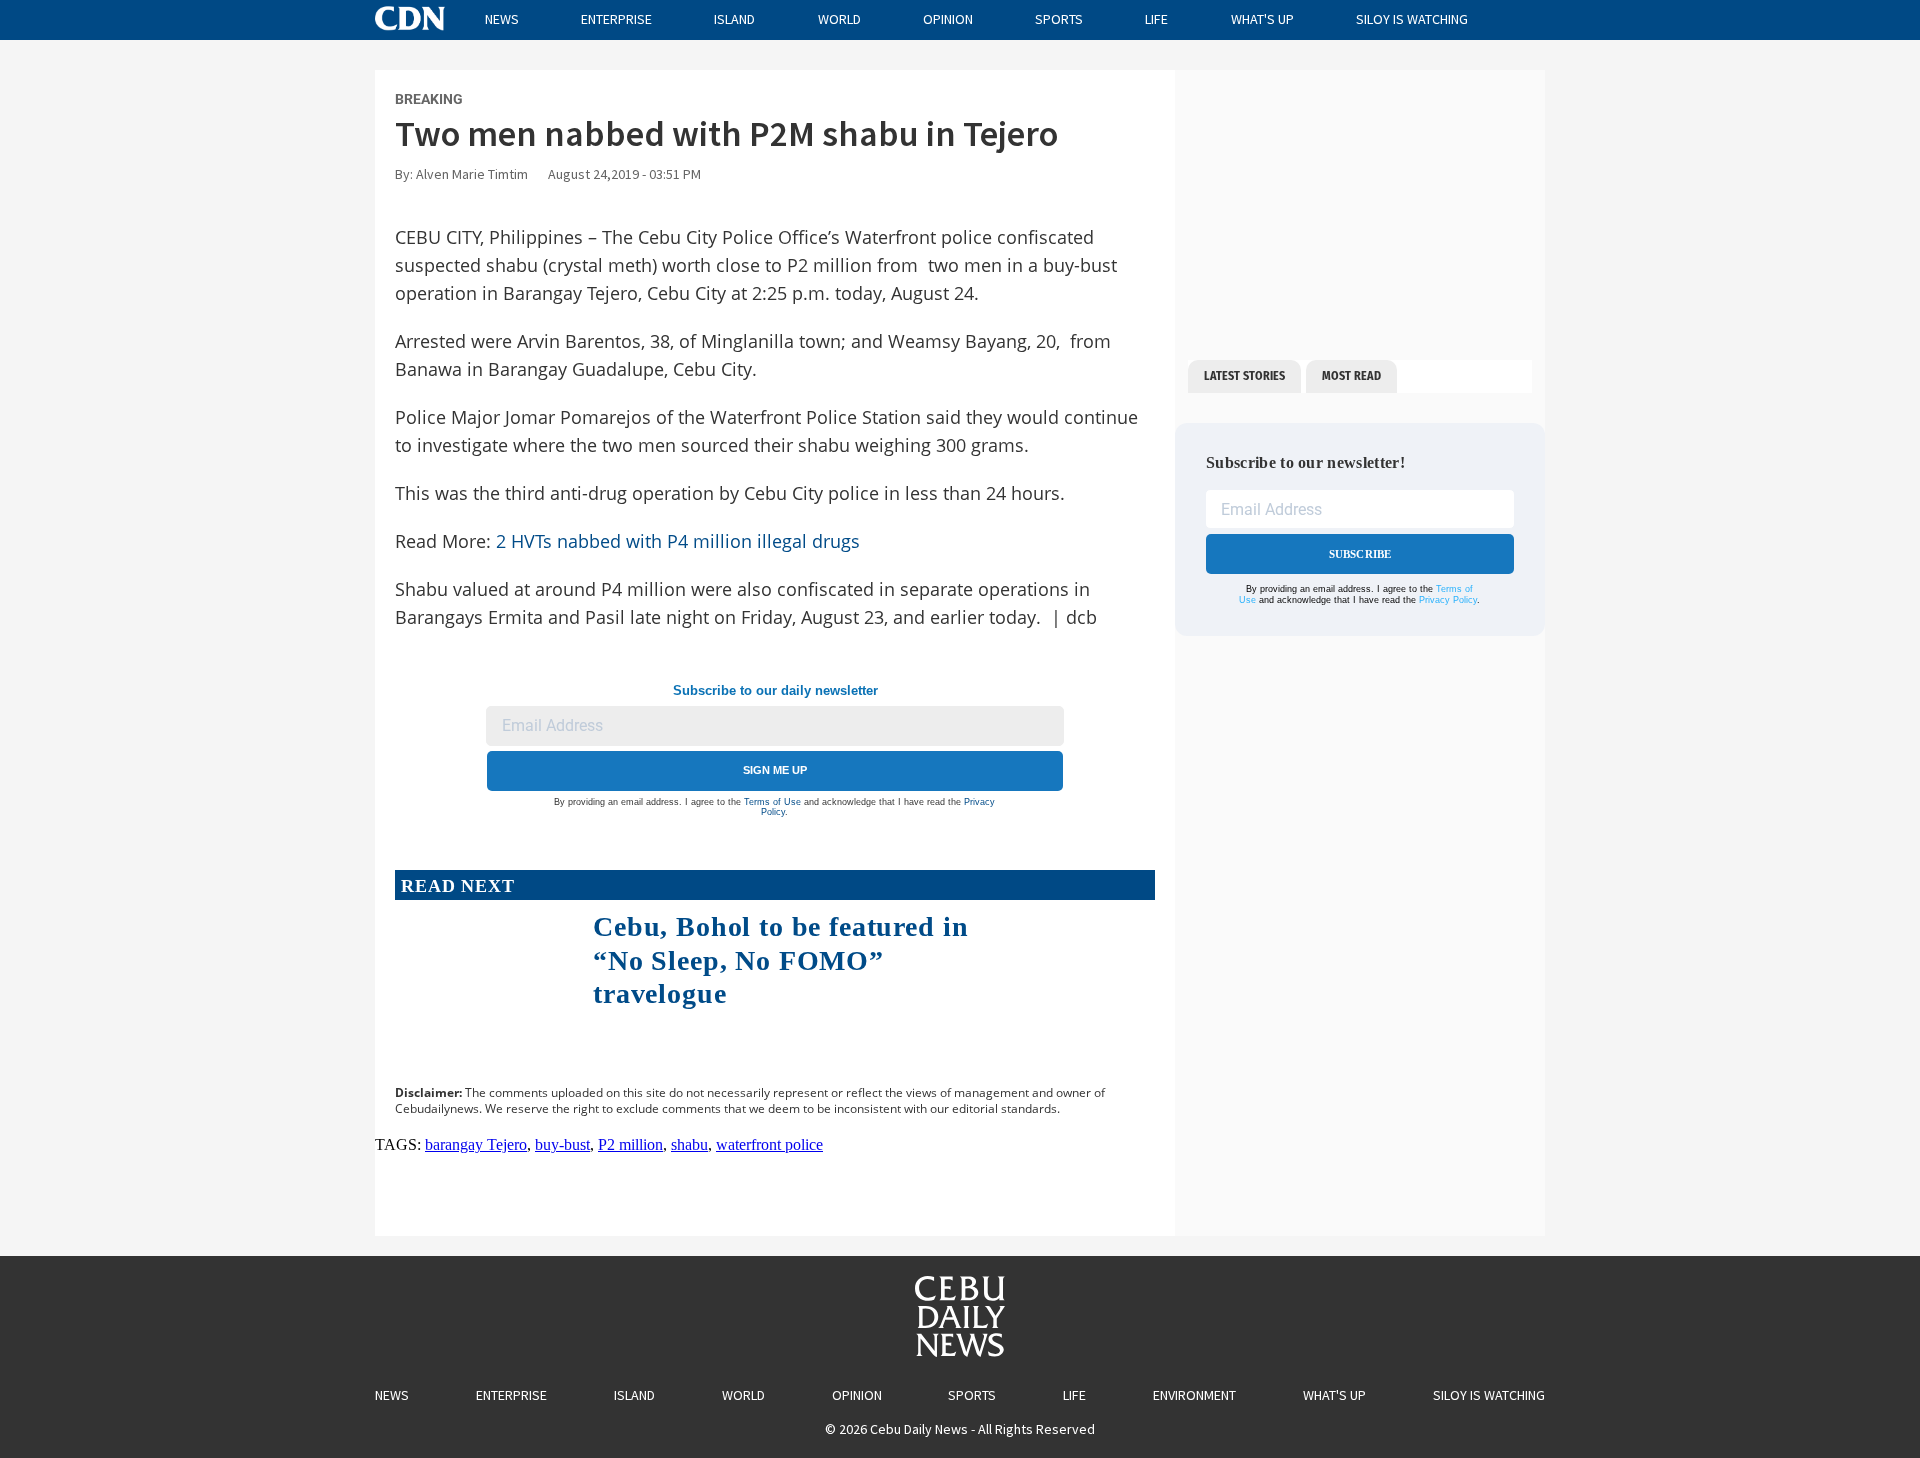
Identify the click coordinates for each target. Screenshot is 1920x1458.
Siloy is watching (1412, 19)
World (839, 19)
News (502, 19)
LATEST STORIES (1244, 376)
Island (734, 19)
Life (1156, 19)
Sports (1059, 19)
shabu (689, 1144)
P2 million (630, 1144)
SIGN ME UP (775, 770)
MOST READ (1351, 376)
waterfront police (769, 1144)
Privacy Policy (1448, 600)
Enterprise (616, 19)
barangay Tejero (476, 1144)
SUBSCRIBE (1360, 554)
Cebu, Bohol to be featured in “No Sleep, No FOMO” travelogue (780, 960)
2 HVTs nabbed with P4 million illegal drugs (678, 541)
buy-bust (562, 1144)
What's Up (1262, 19)
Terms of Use (772, 802)
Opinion (948, 19)
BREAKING (429, 99)
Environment (1194, 1395)
